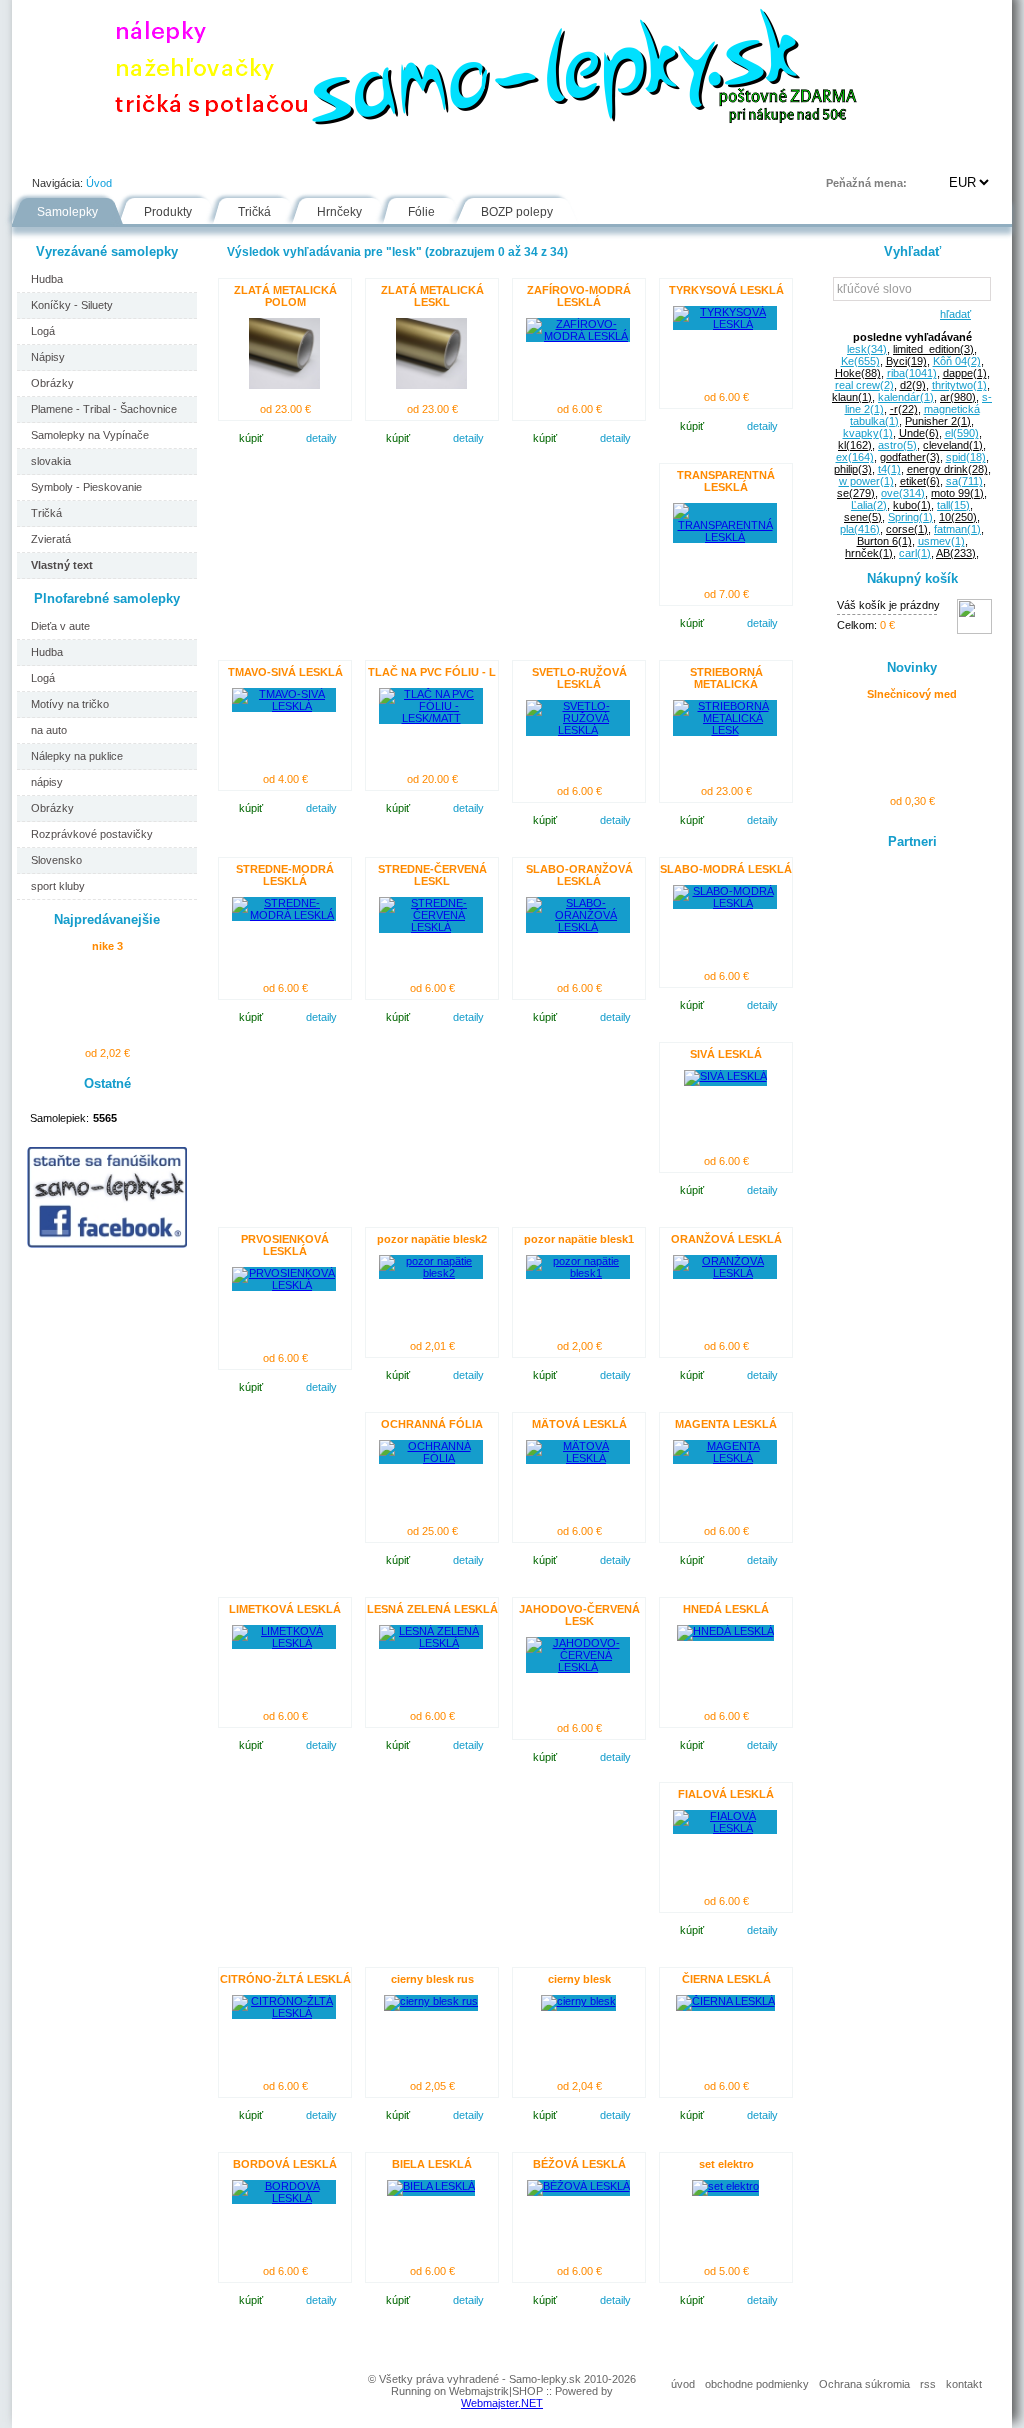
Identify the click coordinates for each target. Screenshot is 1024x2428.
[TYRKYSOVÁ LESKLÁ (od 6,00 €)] (725, 324)
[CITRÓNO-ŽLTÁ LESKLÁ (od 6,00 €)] (284, 2013)
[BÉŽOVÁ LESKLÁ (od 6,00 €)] (578, 2186)
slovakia (51, 461)
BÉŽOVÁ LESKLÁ (579, 2164)
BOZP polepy (517, 212)
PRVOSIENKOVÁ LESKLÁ (285, 1245)
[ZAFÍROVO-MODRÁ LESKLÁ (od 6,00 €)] (578, 336)
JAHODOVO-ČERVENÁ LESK (579, 1615)
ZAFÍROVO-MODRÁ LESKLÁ (579, 296)
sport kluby (58, 886)
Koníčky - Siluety (72, 305)
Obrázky (52, 383)
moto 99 (957, 493)
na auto (49, 730)
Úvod (48, 154)
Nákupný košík (912, 578)
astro (897, 445)
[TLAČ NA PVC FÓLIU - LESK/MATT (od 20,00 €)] (431, 718)
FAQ (605, 154)
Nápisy (48, 357)
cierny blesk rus (432, 1979)
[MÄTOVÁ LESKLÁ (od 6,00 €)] (578, 1458)
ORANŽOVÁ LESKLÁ (726, 1239)
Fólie (434, 154)
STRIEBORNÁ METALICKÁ (726, 678)
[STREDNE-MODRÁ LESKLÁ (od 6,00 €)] (284, 915)
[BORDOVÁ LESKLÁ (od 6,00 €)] (284, 2198)
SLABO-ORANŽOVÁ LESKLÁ (579, 875)
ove (903, 493)
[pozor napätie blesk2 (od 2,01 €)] (431, 1273)
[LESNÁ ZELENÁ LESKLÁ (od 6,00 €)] (431, 1643)
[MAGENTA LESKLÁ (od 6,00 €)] (725, 1458)
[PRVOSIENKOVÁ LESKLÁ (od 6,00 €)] (284, 1285)
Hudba (47, 279)
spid (966, 457)
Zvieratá (51, 539)
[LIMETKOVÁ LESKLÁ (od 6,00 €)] (284, 1643)
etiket (920, 481)
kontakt (964, 2384)
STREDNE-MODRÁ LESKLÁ (285, 875)
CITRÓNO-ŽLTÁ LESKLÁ (285, 1979)
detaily (321, 438)
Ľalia (869, 505)
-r (904, 409)
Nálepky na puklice (77, 756)
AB (956, 553)
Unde (919, 433)
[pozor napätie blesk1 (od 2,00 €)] (578, 1273)
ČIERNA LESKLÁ (726, 1979)
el (962, 433)
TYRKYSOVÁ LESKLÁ (726, 290)
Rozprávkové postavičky (92, 834)
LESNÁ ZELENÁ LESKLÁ (432, 1609)
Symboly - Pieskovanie (86, 487)
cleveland (953, 445)
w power (866, 481)
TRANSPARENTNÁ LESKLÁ (726, 481)
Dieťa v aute (60, 626)
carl (915, 553)
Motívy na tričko (70, 704)
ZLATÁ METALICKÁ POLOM (285, 296)
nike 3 (107, 946)
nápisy (47, 782)
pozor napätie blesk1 (579, 1239)
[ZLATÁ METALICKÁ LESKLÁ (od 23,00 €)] (431, 385)
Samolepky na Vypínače (90, 435)
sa (964, 481)
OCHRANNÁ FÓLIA (432, 1424)
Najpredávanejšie (107, 919)
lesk (867, 349)
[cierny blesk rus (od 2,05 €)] (431, 2001)
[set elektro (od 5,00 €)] (725, 2186)
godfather (910, 457)
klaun (852, 397)
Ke (860, 361)
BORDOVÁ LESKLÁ (285, 2164)
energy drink (947, 469)
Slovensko (56, 860)
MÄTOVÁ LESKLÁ (579, 1424)
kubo (912, 505)
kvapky (868, 433)
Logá (43, 331)
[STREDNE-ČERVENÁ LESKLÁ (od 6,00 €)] (431, 927)
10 (958, 517)
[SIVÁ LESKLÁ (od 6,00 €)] (725, 1076)
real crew (864, 385)
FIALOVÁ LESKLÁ (726, 1794)
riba (912, 373)
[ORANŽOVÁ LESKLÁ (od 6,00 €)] (725, 1273)
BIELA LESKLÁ (432, 2164)
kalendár (906, 397)
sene (863, 517)
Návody (353, 154)
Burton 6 (884, 541)
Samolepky (67, 212)
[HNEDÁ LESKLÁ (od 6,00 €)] (725, 1631)
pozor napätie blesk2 (432, 1239)
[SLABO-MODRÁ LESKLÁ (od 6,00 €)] (725, 903)
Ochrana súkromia (864, 2384)
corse (907, 529)
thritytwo (959, 385)
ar (958, 397)
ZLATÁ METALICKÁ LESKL (432, 296)
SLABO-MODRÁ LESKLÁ (726, 869)
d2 (913, 385)
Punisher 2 (938, 421)
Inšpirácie (520, 154)
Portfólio (133, 154)
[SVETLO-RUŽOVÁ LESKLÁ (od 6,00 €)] (578, 730)
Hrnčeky (339, 212)
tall (953, 505)
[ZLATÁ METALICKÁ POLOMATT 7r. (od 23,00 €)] (284, 385)
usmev (941, 541)
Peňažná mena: (866, 183)
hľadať (952, 314)
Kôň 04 (957, 361)
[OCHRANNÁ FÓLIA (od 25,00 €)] (431, 1458)
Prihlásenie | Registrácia (931, 154)
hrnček (869, 553)
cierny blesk (579, 1979)
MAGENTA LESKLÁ (726, 1424)
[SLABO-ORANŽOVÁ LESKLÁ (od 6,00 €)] (578, 927)
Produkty (168, 212)
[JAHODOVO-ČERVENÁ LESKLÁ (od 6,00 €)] (578, 1667)
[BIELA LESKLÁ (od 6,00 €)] (431, 2186)
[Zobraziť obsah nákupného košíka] (974, 630)
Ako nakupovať (244, 154)
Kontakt (686, 154)
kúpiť (251, 438)
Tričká (254, 212)
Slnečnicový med (912, 694)
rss (928, 2384)
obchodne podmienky (757, 2384)
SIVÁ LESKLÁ (726, 1054)
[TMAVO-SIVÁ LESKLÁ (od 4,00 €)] (284, 706)
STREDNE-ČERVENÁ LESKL (432, 875)
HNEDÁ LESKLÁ (726, 1609)
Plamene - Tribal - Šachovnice (104, 409)
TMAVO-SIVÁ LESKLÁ (285, 672)
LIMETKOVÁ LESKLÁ (285, 1609)
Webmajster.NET (502, 2403)
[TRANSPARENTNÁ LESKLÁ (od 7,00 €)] (725, 537)
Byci (906, 361)
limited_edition (933, 349)
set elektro (726, 2164)
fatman (957, 529)
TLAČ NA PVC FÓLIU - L (432, 672)
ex (855, 457)
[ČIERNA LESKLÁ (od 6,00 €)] (725, 2001)
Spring (910, 517)
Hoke (858, 373)
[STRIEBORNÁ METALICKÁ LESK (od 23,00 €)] (725, 730)
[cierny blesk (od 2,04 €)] (578, 2001)
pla (860, 529)
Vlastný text (62, 565)
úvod (683, 2384)
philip (853, 469)
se (856, 493)
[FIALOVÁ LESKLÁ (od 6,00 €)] (725, 1828)
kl (855, 445)
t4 (889, 469)
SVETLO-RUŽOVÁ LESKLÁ (579, 678)
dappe (965, 373)
